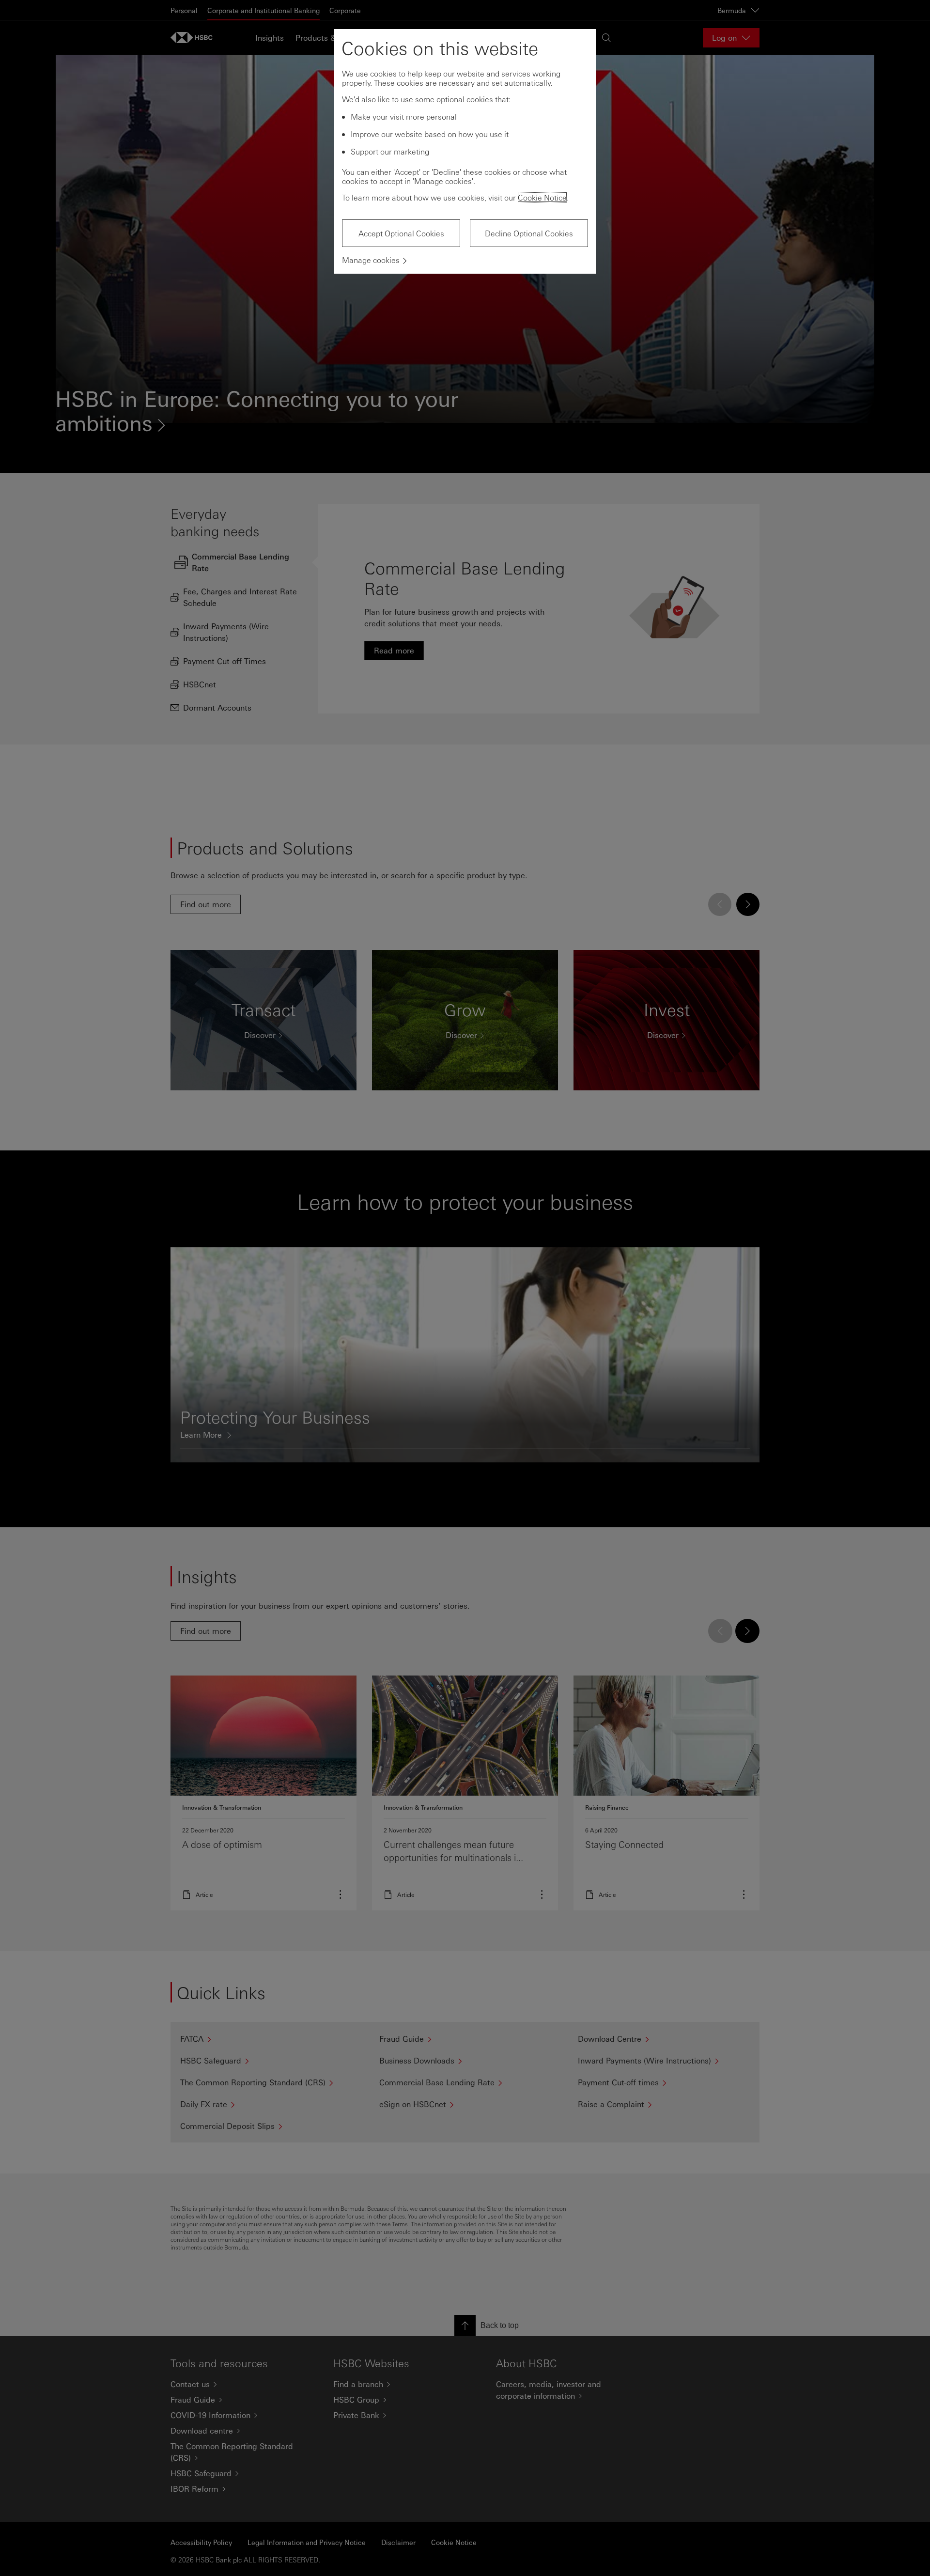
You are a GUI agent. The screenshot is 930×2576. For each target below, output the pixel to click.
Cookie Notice (542, 197)
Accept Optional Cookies (401, 233)
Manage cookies (371, 260)
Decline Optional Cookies (529, 233)
